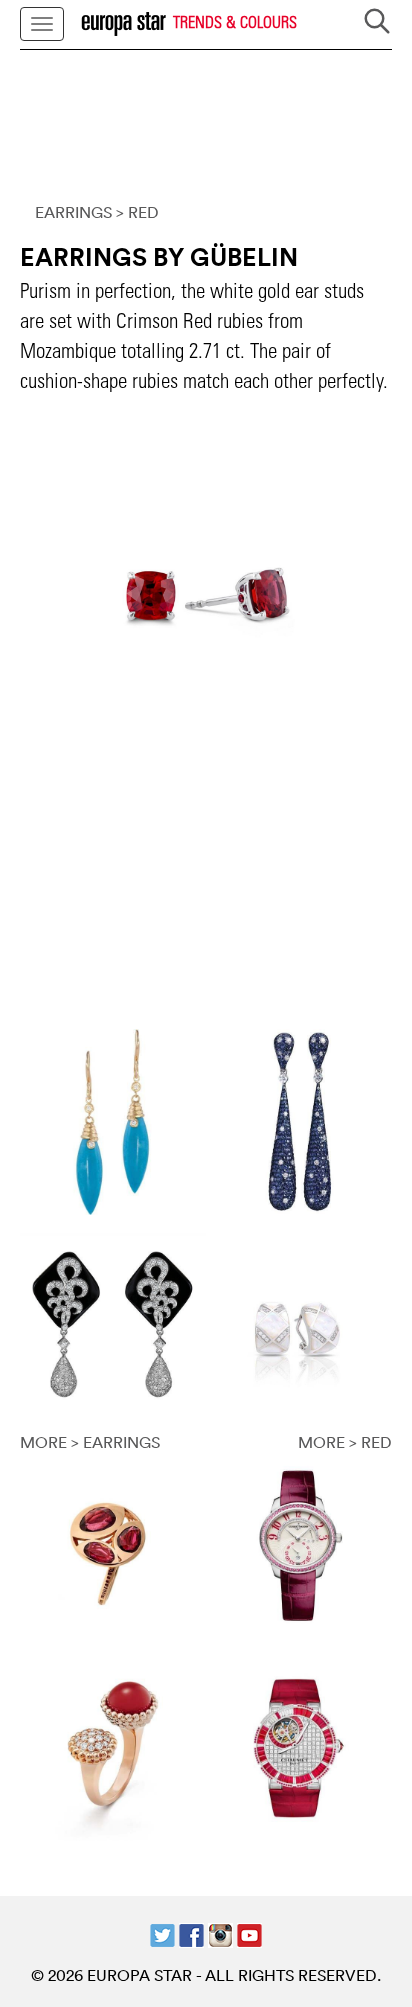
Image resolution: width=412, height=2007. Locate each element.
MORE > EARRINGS (90, 1442)
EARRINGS (73, 212)
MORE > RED (345, 1442)
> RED (137, 212)
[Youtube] (249, 1933)
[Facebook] (191, 1933)
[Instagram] (220, 1933)
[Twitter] (162, 1933)
